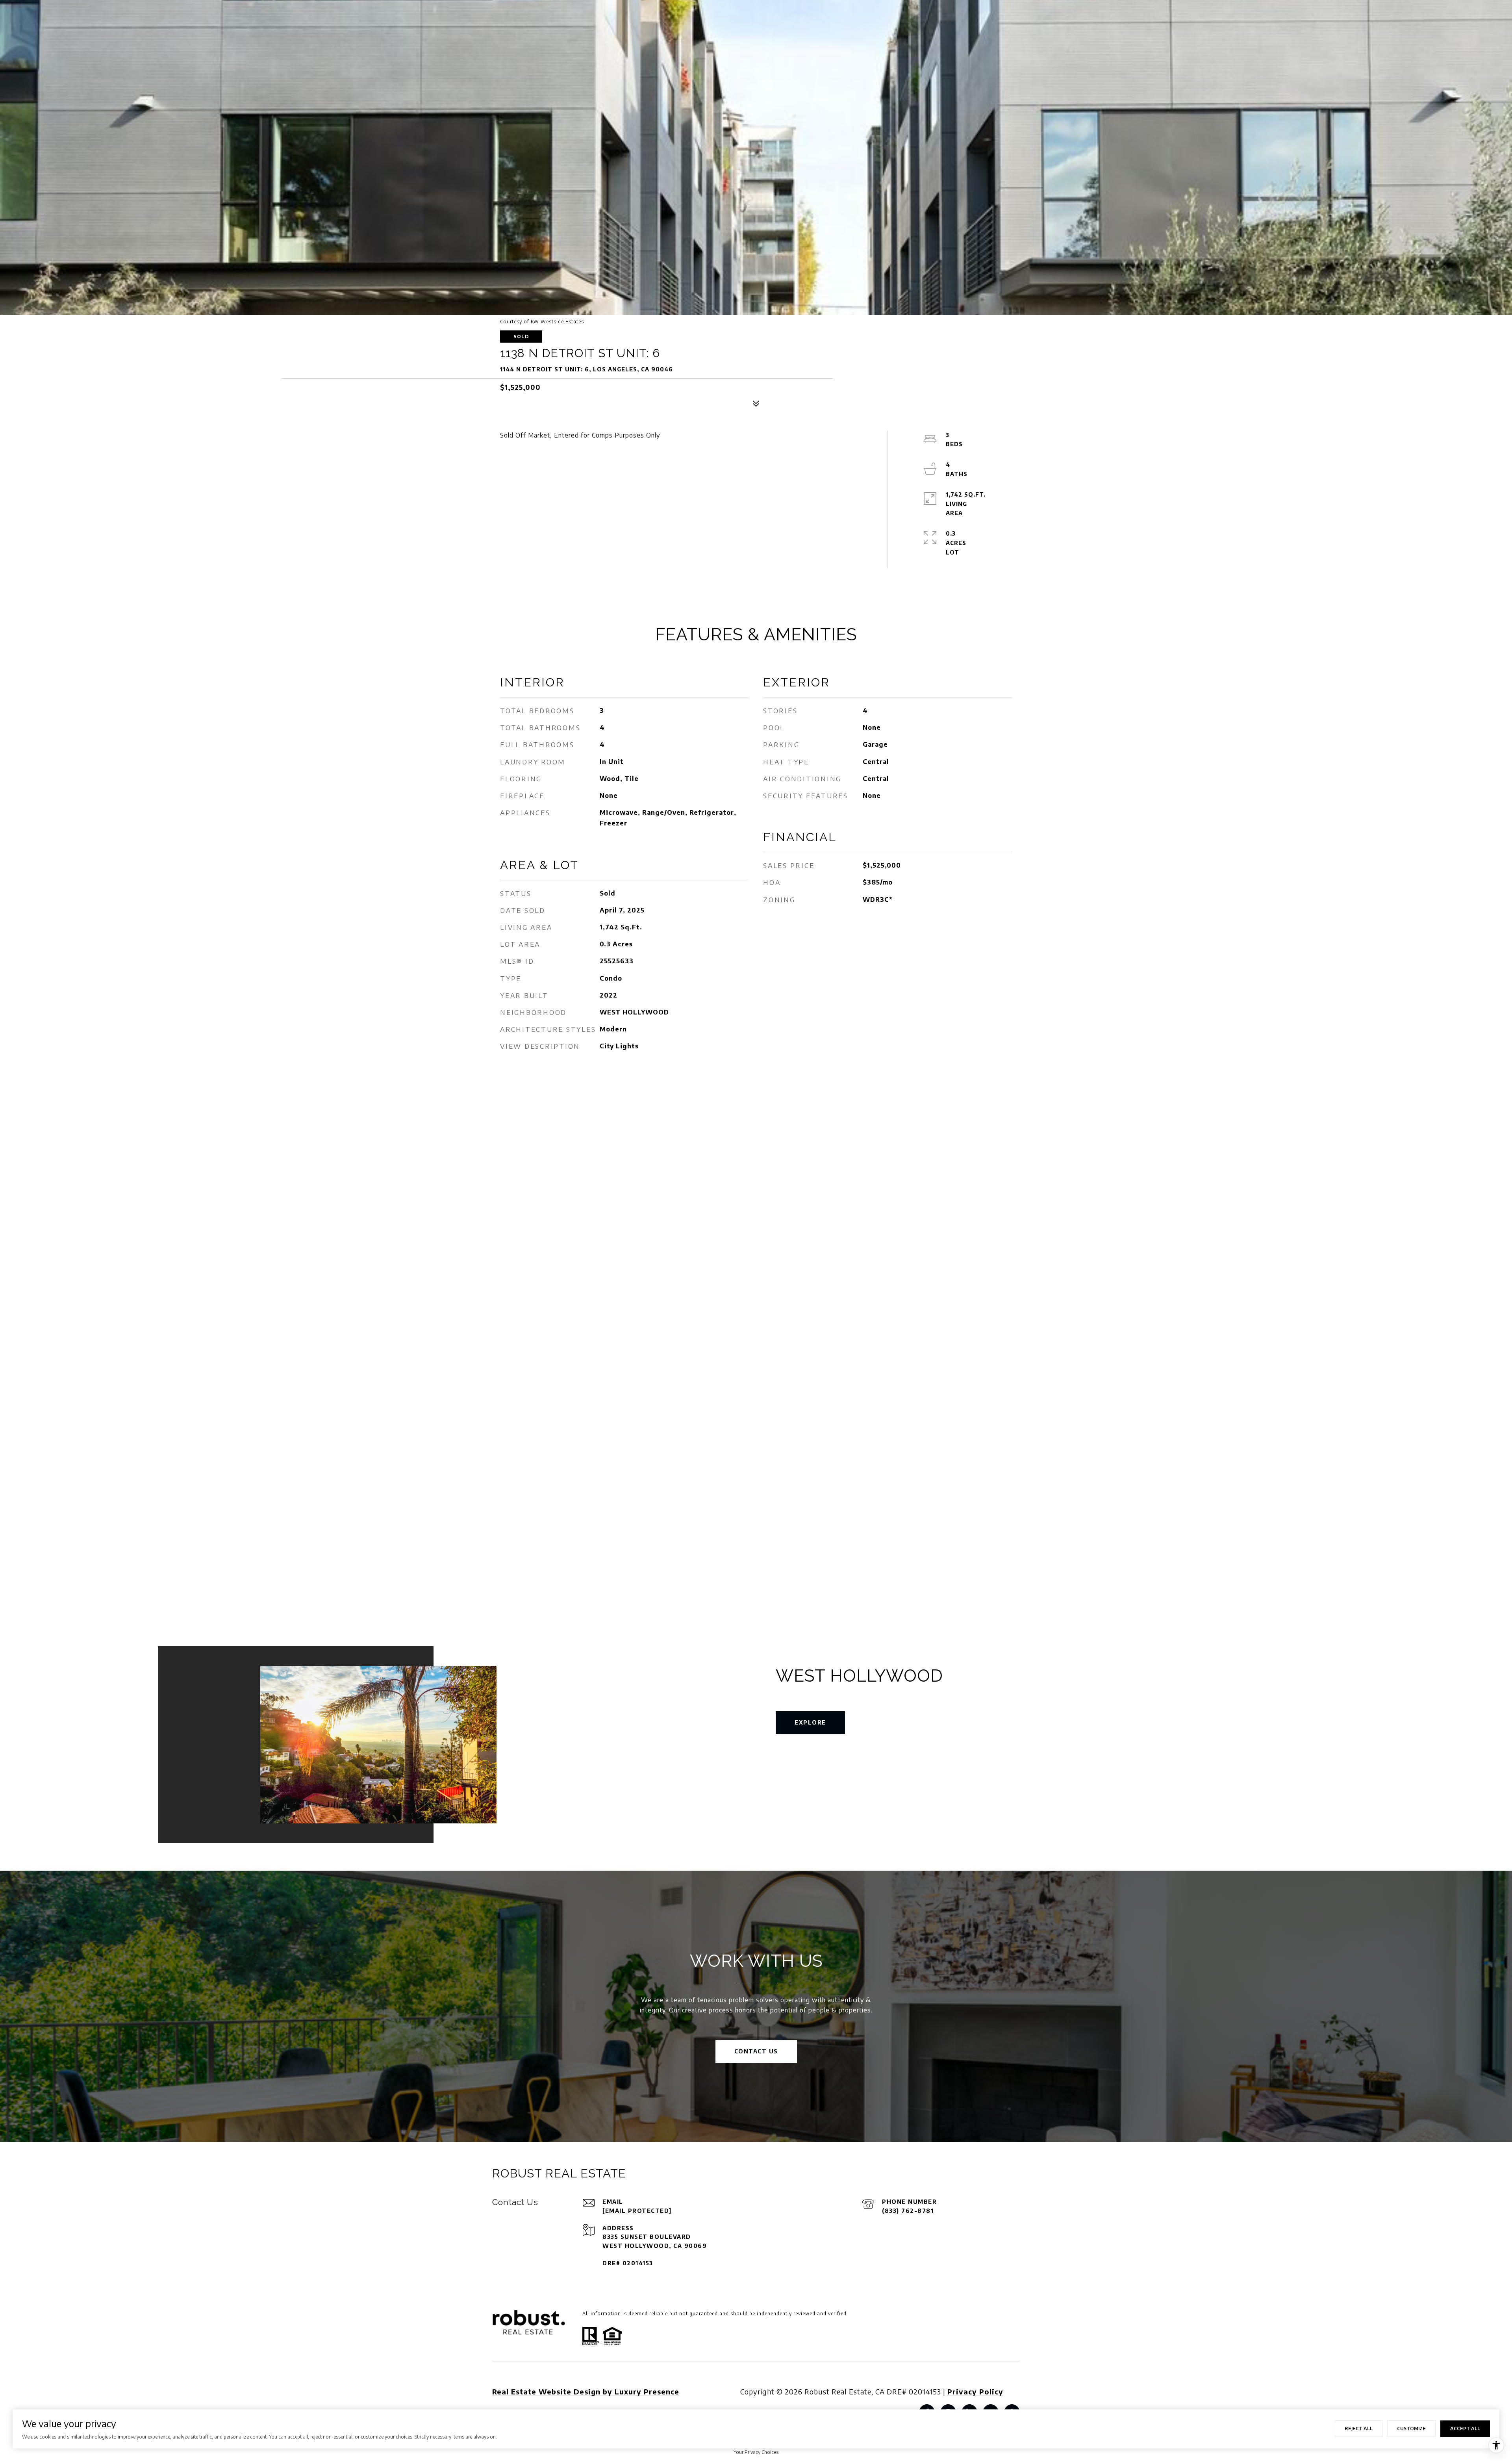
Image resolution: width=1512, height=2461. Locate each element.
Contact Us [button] (756, 2051)
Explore (810, 1722)
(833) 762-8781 (908, 2211)
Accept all (1465, 2429)
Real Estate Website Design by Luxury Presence (586, 2391)
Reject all (1359, 2429)
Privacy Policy (975, 2391)
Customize (1411, 2429)
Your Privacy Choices (756, 2452)
